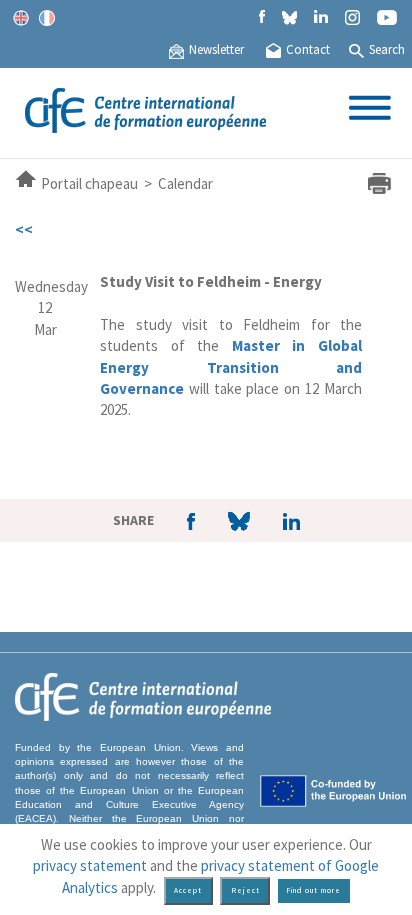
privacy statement (90, 865)
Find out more (313, 890)
